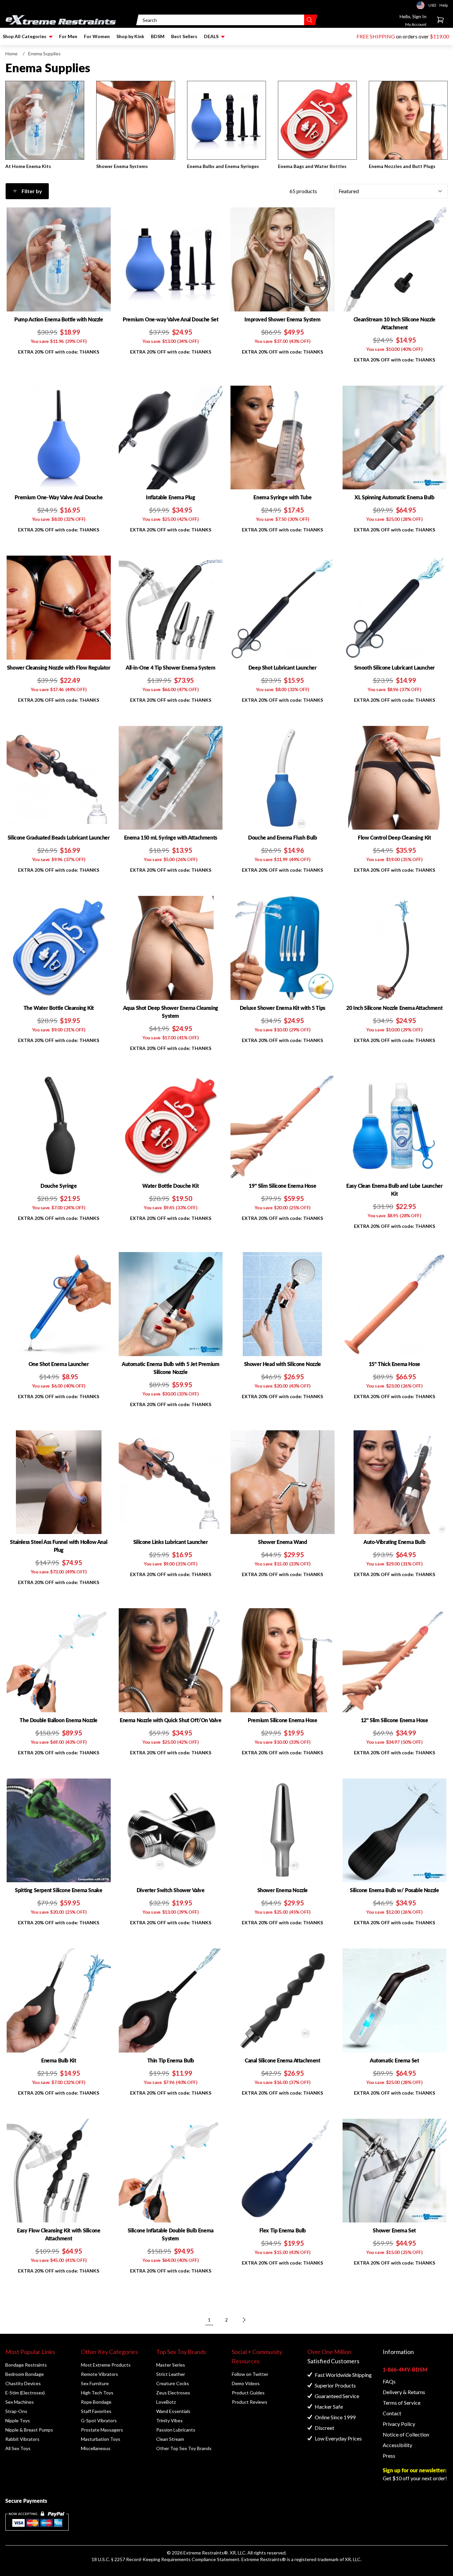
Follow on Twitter (250, 2374)
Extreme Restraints (204, 2553)
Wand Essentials (173, 2411)
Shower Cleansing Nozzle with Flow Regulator (59, 667)
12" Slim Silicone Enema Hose (394, 1720)
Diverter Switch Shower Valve (171, 1890)
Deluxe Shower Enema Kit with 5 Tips (283, 1008)
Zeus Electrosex (173, 2393)
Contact (392, 2413)
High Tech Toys (97, 2393)
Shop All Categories (25, 36)
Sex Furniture (95, 2383)
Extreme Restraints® (264, 2559)
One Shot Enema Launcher (59, 1364)
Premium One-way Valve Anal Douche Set (170, 319)
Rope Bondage (96, 2402)
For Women (97, 36)
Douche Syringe (59, 1186)
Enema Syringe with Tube (282, 497)
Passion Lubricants (176, 2430)
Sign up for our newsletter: (415, 2470)
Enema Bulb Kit (59, 2060)
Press (389, 2456)
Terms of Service (402, 2403)
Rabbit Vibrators (22, 2439)
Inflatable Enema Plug (171, 497)
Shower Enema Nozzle (283, 1890)
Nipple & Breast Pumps (29, 2430)
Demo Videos (246, 2383)
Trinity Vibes (169, 2420)
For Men (68, 36)
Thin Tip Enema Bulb (171, 2060)
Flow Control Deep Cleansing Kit (394, 837)
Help (444, 5)
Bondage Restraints (26, 2365)
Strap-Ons (16, 2411)
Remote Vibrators (99, 2374)
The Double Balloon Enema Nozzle (59, 1720)
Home (11, 54)
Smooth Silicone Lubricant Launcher (394, 667)
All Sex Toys (18, 2448)
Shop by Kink (130, 36)
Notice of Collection (406, 2434)
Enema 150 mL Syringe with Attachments (171, 837)
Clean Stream (170, 2439)
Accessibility (397, 2445)
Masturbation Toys (101, 2439)
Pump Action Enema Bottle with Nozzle (59, 319)
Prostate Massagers (102, 2430)
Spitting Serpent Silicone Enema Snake (59, 1890)
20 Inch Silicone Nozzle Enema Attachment (394, 1008)
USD (422, 5)
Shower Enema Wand (282, 1542)
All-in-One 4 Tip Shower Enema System (171, 667)
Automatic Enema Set (394, 2060)
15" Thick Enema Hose (394, 1364)
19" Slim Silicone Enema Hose (282, 1186)
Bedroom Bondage (25, 2374)
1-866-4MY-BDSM (405, 2369)
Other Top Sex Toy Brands (184, 2448)
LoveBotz (166, 2402)
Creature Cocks (173, 2383)
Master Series (171, 2365)
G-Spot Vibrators (99, 2420)
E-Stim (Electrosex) (25, 2393)
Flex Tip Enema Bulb (283, 2230)
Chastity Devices (23, 2383)
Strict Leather (171, 2374)
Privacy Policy (399, 2424)
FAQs (389, 2381)
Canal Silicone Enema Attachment (283, 2060)
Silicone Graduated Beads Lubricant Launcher (59, 837)
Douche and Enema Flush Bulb (282, 837)
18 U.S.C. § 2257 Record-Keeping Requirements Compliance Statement (165, 2559)
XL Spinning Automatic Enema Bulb (394, 497)
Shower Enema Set (394, 2230)
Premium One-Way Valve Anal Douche (59, 497)
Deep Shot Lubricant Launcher (283, 667)
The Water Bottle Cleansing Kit (59, 1008)
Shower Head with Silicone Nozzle (283, 1364)
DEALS (211, 36)
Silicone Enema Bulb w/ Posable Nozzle (394, 1890)
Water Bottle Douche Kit (170, 1186)
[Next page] (244, 2320)
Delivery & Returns (404, 2392)
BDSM (158, 36)
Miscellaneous (96, 2448)
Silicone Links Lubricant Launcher (171, 1542)
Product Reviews (250, 2402)
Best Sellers (184, 36)
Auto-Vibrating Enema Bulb (394, 1542)
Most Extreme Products (106, 2365)
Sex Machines (20, 2402)
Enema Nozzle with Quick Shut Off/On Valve (171, 1720)
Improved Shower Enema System (282, 319)
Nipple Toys (18, 2420)
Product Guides (248, 2393)
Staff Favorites (96, 2411)
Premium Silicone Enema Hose (282, 1720)
